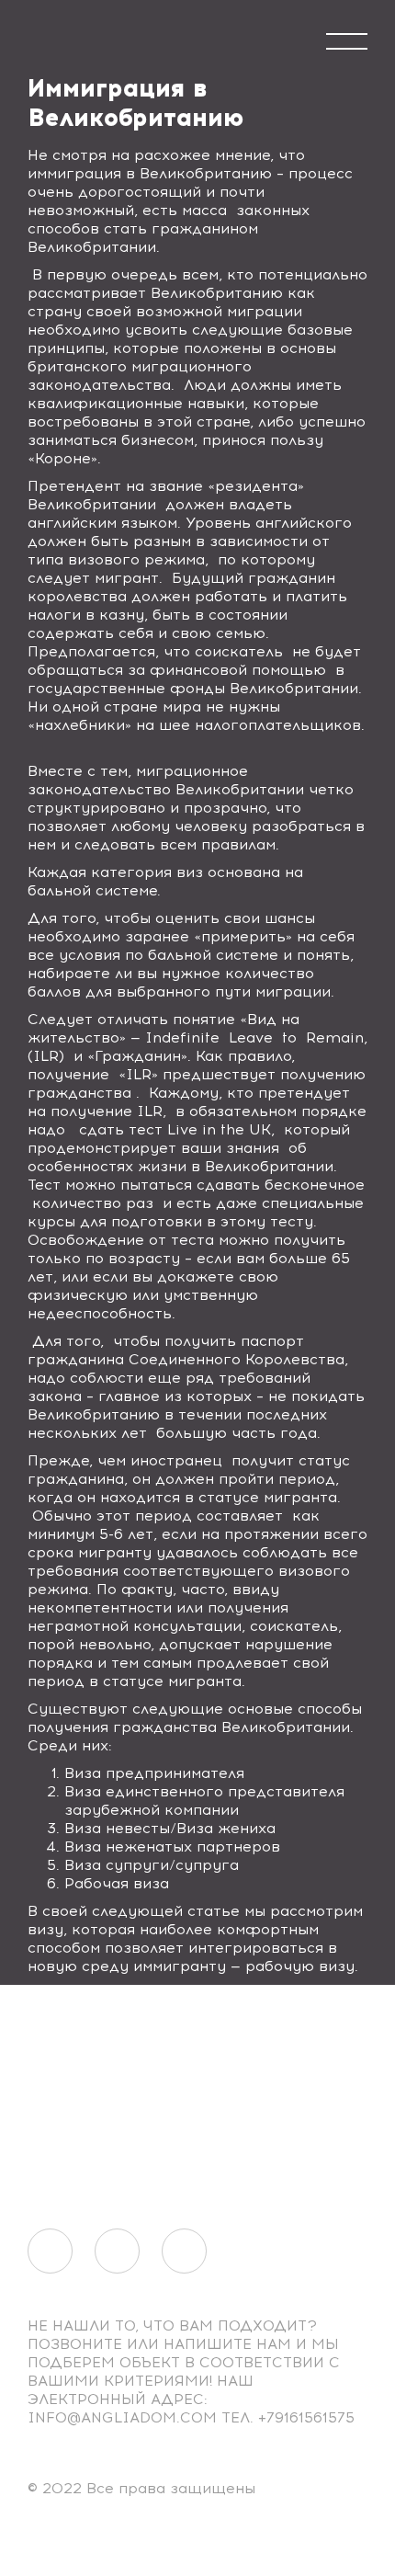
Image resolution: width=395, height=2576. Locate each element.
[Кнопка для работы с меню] (347, 41)
